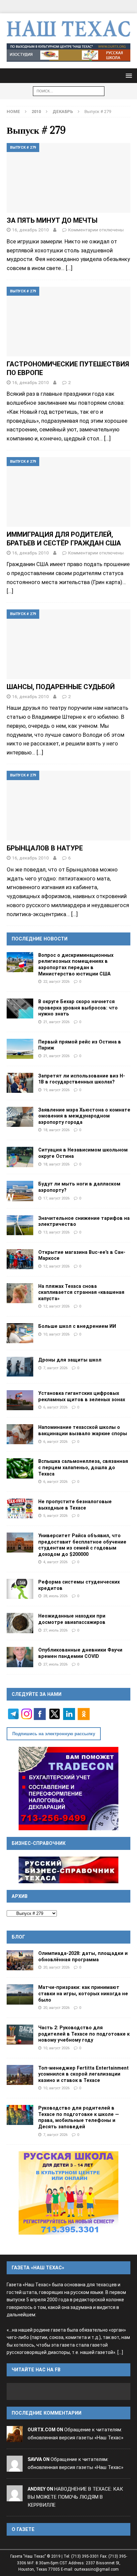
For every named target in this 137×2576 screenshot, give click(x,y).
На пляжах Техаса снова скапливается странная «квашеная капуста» (81, 1292)
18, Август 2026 (56, 1130)
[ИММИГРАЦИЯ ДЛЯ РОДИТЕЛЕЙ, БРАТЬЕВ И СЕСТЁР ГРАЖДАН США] (68, 492)
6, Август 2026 (55, 1407)
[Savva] (15, 2467)
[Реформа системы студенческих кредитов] (20, 1589)
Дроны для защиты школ (70, 1360)
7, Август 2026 (55, 1368)
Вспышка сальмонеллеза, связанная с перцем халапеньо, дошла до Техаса (83, 1467)
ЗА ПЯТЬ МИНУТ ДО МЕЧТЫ (52, 220)
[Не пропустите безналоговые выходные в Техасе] (20, 1509)
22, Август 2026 (56, 981)
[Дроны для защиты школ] (20, 1367)
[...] (120, 2352)
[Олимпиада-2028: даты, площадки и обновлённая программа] (20, 1960)
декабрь (63, 112)
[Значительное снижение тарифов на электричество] (20, 1225)
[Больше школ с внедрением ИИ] (20, 1333)
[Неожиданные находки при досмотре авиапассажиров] (20, 1623)
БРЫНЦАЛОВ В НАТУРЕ (45, 848)
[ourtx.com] (15, 2438)
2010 (36, 112)
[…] (69, 268)
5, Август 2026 (55, 1516)
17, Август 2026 (56, 1198)
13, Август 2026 (56, 1232)
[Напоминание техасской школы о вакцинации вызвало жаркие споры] (20, 1434)
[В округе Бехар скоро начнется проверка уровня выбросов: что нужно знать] (20, 1008)
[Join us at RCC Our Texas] (68, 53)
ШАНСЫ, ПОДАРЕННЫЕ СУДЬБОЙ (61, 687)
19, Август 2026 (56, 1090)
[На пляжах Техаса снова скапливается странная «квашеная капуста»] (20, 1293)
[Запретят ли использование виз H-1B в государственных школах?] (20, 1083)
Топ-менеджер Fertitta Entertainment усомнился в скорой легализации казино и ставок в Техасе (83, 2074)
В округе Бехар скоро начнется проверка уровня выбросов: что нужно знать (78, 1008)
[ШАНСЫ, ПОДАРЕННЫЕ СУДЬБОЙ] (68, 644)
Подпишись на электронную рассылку (54, 1734)
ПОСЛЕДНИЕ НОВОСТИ (40, 939)
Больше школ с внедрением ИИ (77, 1326)
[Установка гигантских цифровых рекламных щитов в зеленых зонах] (20, 1400)
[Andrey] (15, 2497)
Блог (18, 1937)
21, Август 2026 (56, 1022)
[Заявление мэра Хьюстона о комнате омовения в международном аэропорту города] (20, 1117)
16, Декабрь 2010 (30, 230)
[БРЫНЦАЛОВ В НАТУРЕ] (68, 806)
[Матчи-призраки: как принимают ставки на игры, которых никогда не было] (20, 1994)
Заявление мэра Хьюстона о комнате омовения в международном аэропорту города (84, 1116)
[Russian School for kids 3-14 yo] (68, 2193)
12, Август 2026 (56, 1266)
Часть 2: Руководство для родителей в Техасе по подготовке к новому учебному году (84, 2034)
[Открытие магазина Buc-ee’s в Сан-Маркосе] (20, 1259)
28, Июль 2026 (55, 1596)
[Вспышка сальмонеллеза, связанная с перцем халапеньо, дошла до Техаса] (20, 1468)
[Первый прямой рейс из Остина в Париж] (20, 1049)
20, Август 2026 (56, 1967)
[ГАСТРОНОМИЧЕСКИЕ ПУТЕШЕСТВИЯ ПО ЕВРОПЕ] (68, 322)
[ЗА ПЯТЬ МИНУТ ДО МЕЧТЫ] (68, 178)
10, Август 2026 (56, 1334)
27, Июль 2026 (55, 1630)
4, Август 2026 (55, 1562)
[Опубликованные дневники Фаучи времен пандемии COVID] (20, 1657)
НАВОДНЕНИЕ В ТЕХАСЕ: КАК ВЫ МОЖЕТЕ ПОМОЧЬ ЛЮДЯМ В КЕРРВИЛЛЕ (75, 2497)
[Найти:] (69, 91)
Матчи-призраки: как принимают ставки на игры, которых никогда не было (83, 1993)
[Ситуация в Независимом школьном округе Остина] (20, 1157)
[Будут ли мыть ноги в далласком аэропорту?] (20, 1191)
